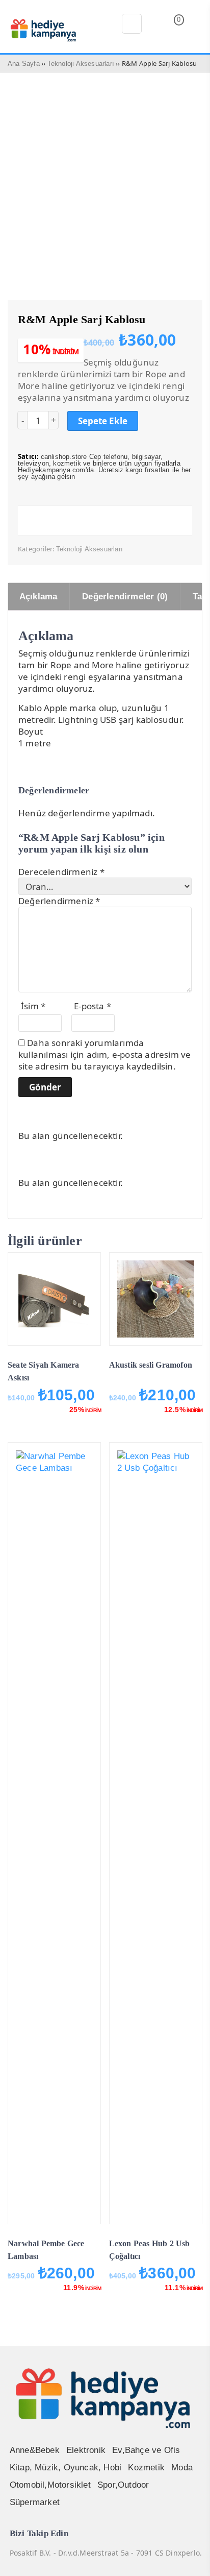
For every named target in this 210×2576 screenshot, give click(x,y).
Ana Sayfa (24, 64)
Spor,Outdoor (123, 2485)
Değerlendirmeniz (59, 901)
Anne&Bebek (35, 2450)
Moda (182, 2468)
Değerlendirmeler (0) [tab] (125, 597)
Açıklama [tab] (38, 597)
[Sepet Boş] (171, 27)
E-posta (93, 1006)
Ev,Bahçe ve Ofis (146, 2450)
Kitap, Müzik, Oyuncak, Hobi (65, 2468)
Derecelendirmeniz (61, 872)
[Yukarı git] (190, 2558)
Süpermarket (35, 2502)
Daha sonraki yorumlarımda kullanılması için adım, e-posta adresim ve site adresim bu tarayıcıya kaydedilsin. (104, 1054)
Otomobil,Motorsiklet (50, 2485)
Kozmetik (146, 2468)
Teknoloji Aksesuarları (81, 64)
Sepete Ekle (103, 421)
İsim (33, 1006)
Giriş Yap (195, 26)
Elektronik (86, 2450)
